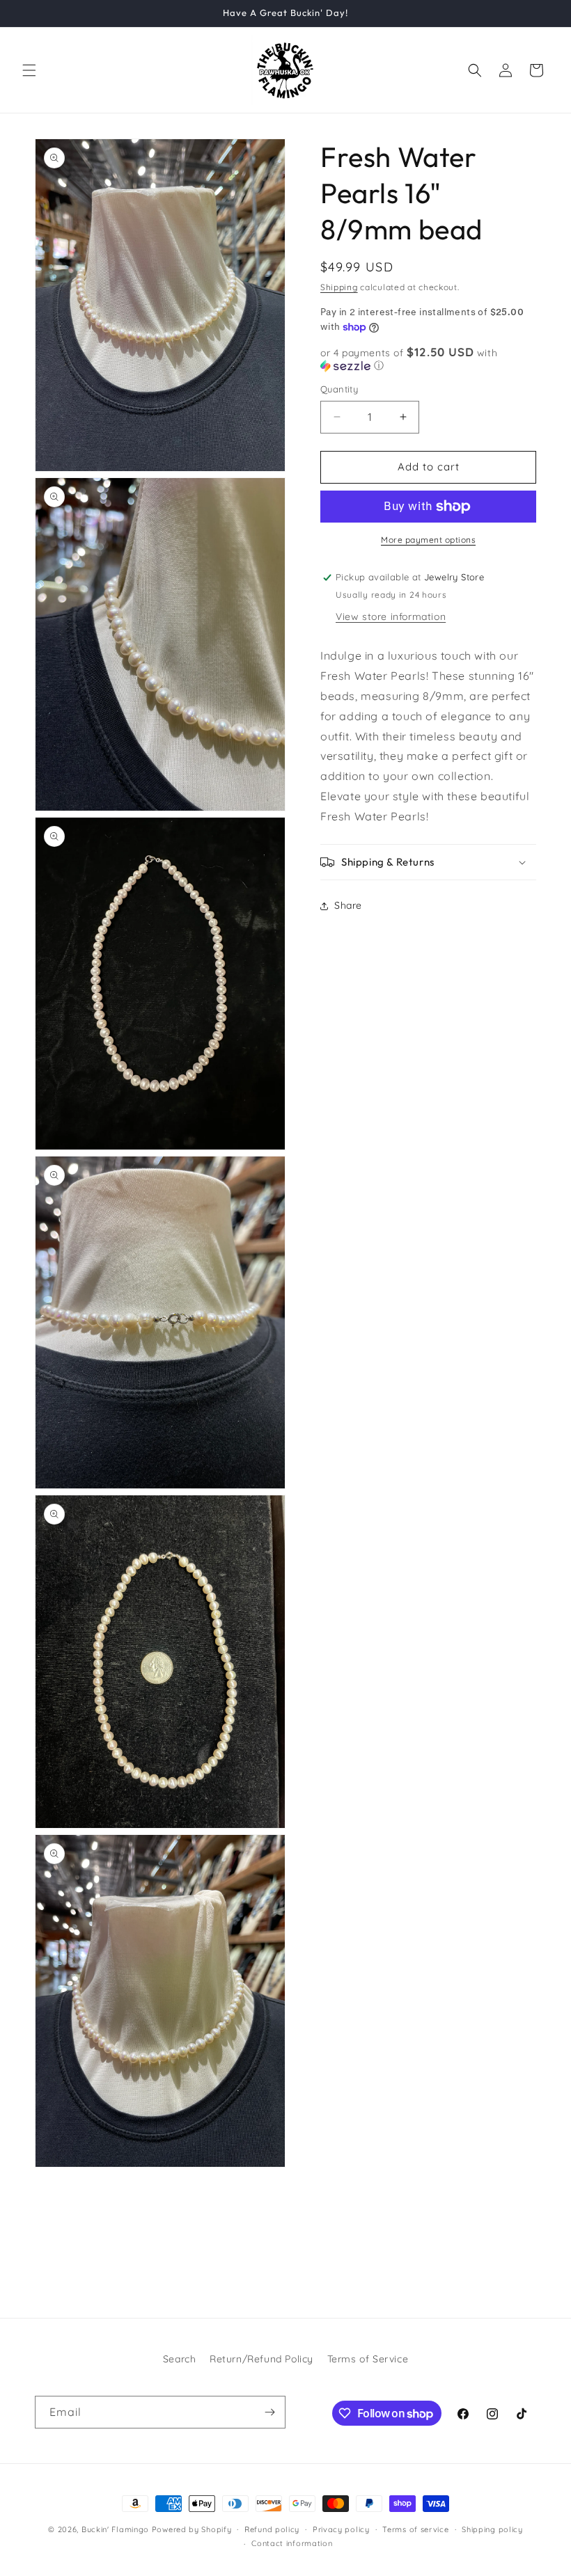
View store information (391, 617)
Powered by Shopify (192, 2529)
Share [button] (348, 905)
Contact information (292, 2543)
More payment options (428, 540)
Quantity (339, 389)
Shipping (339, 287)
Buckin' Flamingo (115, 2529)
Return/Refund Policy (261, 2359)
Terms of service (415, 2529)
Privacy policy (341, 2529)
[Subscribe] (269, 2412)
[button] (29, 70)
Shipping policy (492, 2529)
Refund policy (272, 2529)
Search (180, 2359)
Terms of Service (368, 2359)
